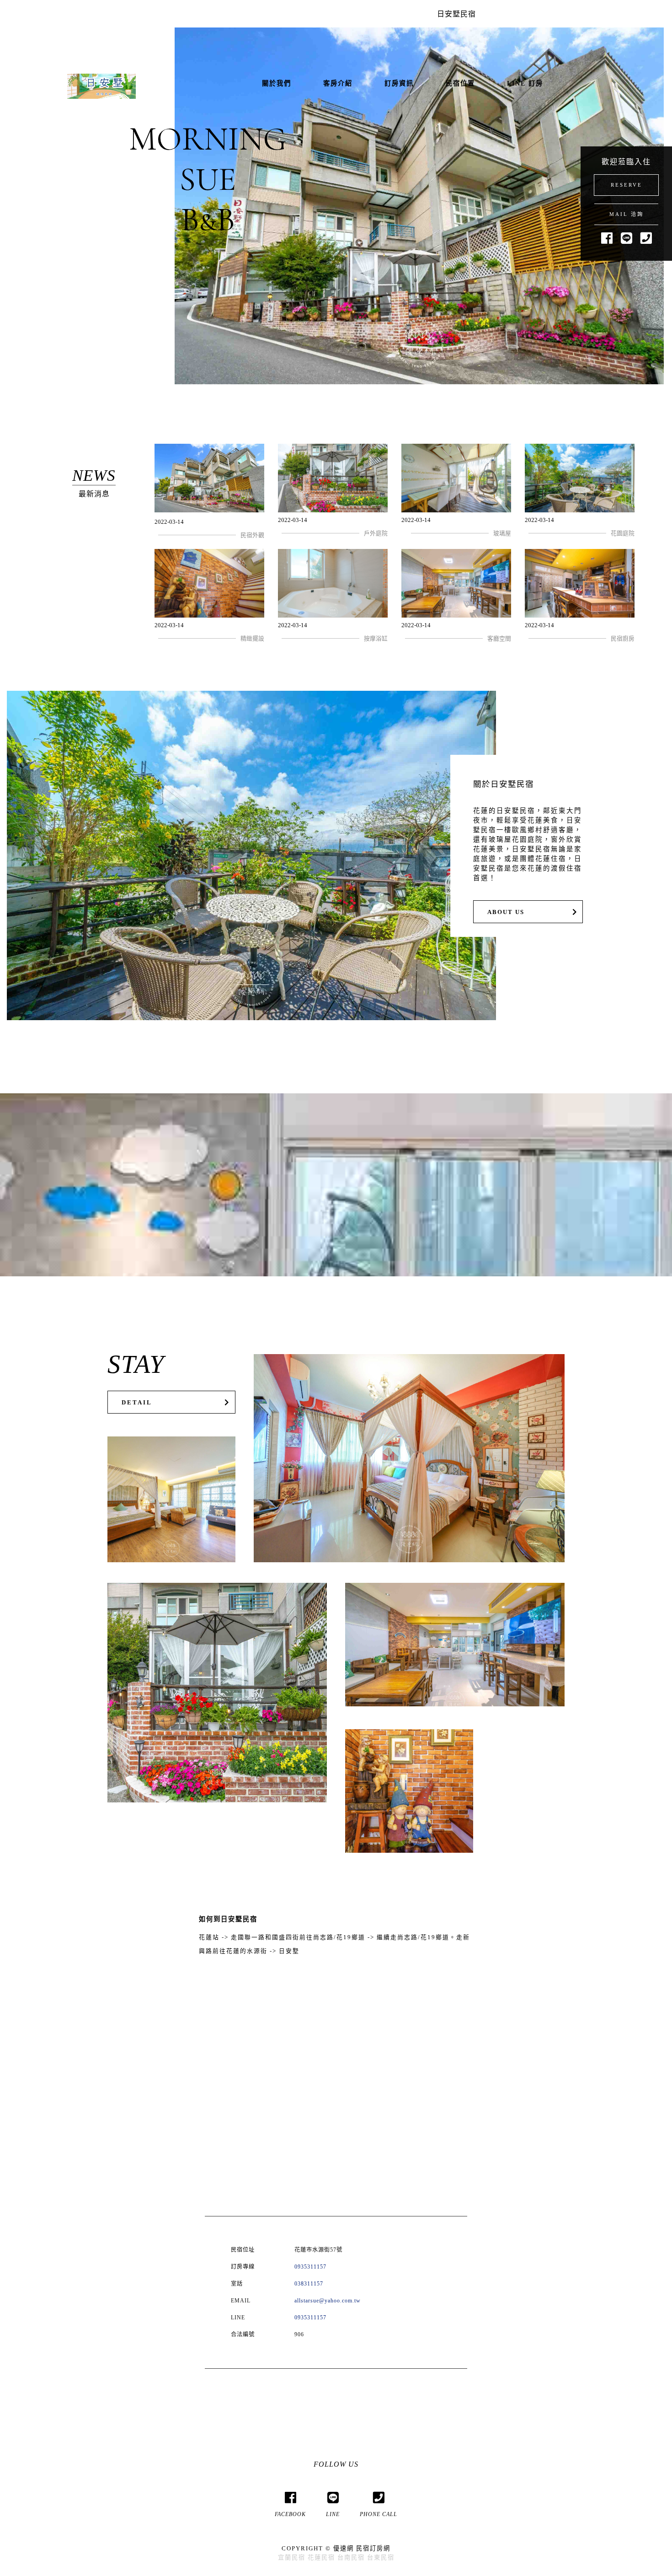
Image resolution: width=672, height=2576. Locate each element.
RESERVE (627, 185)
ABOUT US (506, 912)
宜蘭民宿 (292, 2557)
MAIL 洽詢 (627, 214)
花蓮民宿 (321, 2557)
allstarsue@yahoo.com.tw (328, 2301)
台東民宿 (381, 2557)
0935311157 (310, 2267)
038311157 (309, 2284)
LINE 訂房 (525, 83)
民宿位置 (460, 83)
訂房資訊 (399, 83)
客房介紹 (338, 83)
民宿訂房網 (373, 2548)
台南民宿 (351, 2557)
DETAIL (137, 1403)
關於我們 (277, 83)
